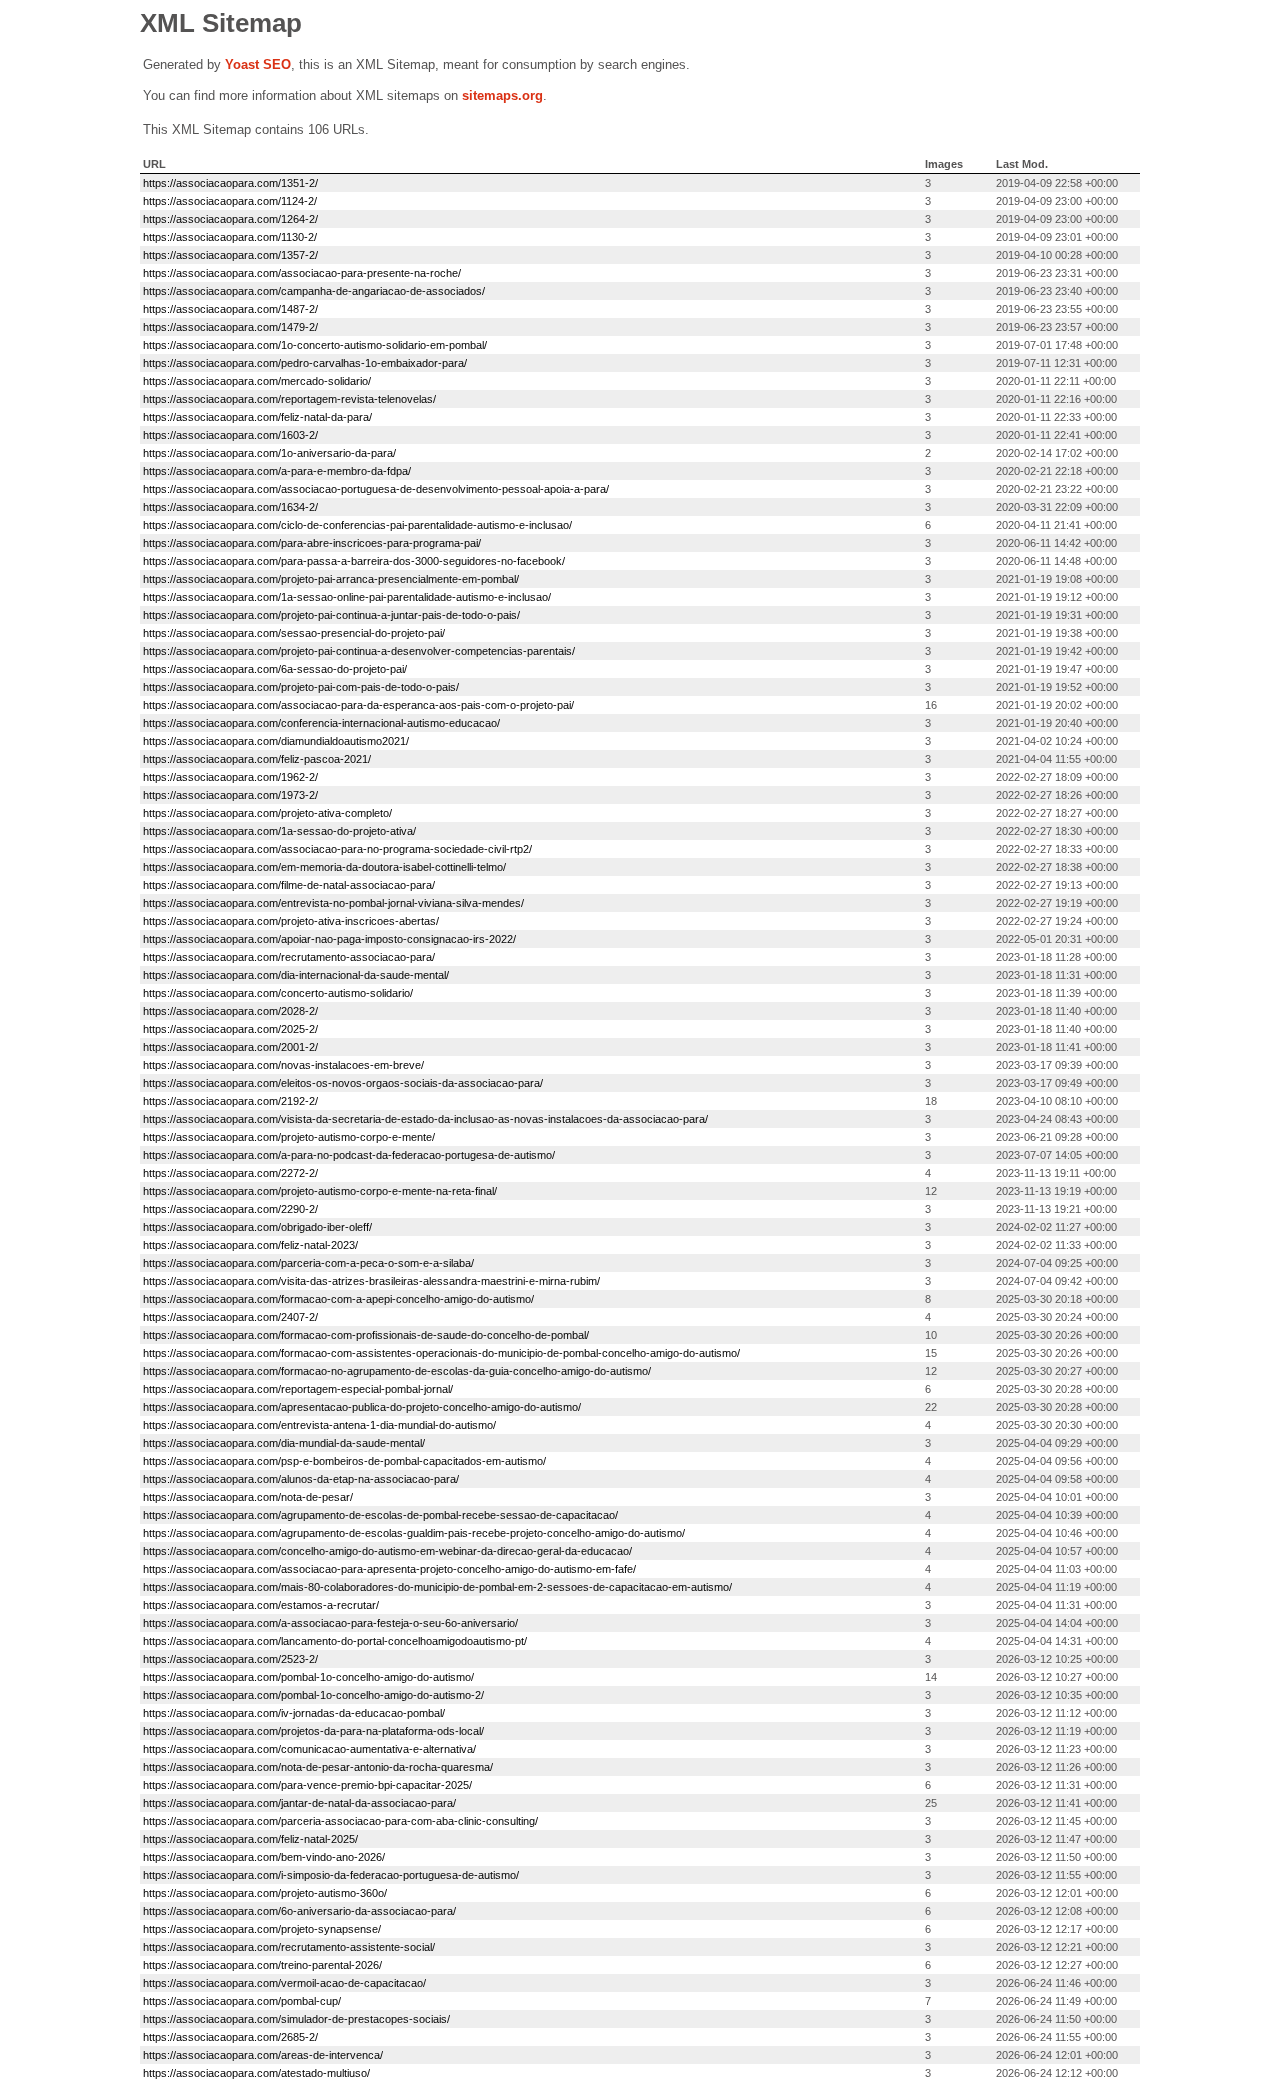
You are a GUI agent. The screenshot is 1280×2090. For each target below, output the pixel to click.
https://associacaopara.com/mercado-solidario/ (257, 381)
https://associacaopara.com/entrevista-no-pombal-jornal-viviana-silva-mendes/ (333, 903)
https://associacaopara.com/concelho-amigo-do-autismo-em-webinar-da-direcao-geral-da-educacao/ (387, 1551)
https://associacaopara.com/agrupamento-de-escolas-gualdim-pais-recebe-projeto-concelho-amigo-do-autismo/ (414, 1533)
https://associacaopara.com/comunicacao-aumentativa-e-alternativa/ (309, 1749)
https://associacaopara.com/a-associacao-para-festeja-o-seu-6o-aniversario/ (330, 1623)
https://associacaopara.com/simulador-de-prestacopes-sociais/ (296, 2019)
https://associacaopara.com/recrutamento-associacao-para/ (289, 957)
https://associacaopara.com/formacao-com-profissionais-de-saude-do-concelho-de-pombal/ (366, 1335)
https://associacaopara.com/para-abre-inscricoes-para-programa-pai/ (312, 543)
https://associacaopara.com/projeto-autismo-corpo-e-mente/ (289, 1137)
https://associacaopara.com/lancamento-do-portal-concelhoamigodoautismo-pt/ (335, 1641)
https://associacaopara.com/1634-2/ (230, 507)
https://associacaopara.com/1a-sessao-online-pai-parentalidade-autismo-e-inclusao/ (347, 597)
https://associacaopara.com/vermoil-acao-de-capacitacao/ (284, 1983)
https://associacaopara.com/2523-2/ (230, 1659)
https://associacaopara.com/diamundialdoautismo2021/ (276, 741)
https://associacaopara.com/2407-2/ (230, 1317)
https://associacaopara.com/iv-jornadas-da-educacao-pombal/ (294, 1713)
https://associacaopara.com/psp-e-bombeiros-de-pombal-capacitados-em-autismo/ (344, 1461)
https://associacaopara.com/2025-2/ (230, 1029)
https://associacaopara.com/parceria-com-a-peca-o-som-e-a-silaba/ (308, 1263)
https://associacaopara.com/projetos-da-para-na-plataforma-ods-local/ (313, 1731)
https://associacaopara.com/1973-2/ (230, 795)
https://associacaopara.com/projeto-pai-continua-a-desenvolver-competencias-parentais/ (359, 651)
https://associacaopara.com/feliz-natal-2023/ (250, 1245)
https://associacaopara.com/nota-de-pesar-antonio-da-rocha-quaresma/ (318, 1767)
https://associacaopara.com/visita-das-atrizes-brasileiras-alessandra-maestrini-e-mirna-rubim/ (371, 1281)
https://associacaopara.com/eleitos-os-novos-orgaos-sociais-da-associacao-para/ (343, 1083)
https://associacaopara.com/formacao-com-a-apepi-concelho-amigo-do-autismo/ (338, 1299)
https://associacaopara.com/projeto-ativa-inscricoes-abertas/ (291, 921)
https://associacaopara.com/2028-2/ (230, 1011)
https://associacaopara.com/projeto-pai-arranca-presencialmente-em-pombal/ (331, 579)
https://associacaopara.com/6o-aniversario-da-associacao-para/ (299, 1911)
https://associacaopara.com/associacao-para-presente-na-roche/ (302, 273)
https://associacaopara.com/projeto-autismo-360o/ (265, 1893)
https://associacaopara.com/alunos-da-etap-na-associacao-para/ (301, 1479)
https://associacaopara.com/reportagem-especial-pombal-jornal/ (298, 1389)
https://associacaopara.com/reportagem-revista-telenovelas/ (289, 399)
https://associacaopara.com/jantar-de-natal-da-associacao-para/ (299, 1803)
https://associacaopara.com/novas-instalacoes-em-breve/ (283, 1065)
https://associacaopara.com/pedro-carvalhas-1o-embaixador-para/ (305, 363)
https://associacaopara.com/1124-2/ (230, 201)
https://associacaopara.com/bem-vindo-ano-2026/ (264, 1857)
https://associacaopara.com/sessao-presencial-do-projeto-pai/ (294, 633)
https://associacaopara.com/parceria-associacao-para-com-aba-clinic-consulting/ (340, 1821)
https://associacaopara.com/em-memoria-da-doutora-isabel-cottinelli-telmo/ (324, 867)
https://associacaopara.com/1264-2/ (230, 219)
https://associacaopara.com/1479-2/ (230, 327)
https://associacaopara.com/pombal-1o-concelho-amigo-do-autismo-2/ (313, 1695)
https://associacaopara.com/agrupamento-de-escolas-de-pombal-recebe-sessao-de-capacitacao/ (380, 1515)
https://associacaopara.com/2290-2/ (230, 1209)
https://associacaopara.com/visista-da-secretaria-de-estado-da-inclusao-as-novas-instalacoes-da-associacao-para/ (425, 1119)
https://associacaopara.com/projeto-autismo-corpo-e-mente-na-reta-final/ (320, 1191)
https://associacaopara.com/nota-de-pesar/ (248, 1497)
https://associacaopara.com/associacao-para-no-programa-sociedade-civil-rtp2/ (337, 849)
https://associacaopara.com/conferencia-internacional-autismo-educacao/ (321, 723)
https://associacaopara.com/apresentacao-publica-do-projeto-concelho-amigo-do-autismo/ (362, 1407)
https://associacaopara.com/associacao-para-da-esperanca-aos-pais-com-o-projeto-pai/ (358, 705)
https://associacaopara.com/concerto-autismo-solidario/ (278, 993)
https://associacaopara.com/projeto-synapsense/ (262, 1929)
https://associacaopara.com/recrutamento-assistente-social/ (289, 1947)
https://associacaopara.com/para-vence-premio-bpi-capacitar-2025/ (307, 1785)
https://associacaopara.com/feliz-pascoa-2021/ (257, 759)
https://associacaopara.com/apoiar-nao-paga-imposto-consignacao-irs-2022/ (329, 939)
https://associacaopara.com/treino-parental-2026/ (262, 1965)
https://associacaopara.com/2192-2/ (230, 1101)
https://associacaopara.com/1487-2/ (230, 309)
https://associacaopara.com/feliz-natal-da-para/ (257, 417)
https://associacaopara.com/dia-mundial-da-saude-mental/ (284, 1443)
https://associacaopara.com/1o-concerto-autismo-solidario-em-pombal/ (315, 345)
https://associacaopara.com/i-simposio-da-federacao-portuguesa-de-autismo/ (331, 1875)
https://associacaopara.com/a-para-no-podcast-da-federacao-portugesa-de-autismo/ (349, 1155)
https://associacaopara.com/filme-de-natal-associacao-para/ (289, 885)
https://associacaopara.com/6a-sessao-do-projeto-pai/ (275, 669)
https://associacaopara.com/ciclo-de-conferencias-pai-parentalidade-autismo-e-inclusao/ (357, 525)
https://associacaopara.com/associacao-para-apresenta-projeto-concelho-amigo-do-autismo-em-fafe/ (389, 1569)
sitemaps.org (502, 95)
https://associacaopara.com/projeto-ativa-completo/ (267, 813)
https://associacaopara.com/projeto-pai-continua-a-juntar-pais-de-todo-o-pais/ (331, 615)
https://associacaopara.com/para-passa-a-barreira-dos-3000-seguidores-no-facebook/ (354, 561)
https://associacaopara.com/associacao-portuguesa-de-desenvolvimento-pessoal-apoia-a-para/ (376, 489)
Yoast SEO (258, 64)
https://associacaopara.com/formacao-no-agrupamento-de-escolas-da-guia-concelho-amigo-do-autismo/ (397, 1371)
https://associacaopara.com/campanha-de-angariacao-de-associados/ (314, 291)
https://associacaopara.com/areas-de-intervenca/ (263, 2055)
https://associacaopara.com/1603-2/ (230, 435)
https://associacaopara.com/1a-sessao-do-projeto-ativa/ (279, 831)
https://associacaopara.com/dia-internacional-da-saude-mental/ (296, 975)
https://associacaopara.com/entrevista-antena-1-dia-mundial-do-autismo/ (319, 1425)
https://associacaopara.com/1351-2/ (230, 183)
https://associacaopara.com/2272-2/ (230, 1173)
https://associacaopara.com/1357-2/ (230, 255)
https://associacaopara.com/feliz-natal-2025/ (250, 1839)
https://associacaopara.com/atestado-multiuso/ (256, 2073)
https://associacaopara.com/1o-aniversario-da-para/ (269, 453)
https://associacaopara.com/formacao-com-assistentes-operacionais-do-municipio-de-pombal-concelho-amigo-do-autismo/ (441, 1353)
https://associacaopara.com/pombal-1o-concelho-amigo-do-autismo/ (308, 1677)
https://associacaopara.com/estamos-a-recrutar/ (261, 1605)
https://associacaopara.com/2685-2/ (230, 2037)
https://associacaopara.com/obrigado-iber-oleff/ (257, 1227)
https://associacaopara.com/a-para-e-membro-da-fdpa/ (277, 471)
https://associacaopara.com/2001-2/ (230, 1047)
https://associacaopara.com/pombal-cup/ (242, 2001)
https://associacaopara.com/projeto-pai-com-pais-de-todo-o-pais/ (301, 687)
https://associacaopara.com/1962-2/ (230, 777)
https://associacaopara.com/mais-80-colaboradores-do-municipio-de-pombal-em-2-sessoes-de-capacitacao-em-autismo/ (437, 1587)
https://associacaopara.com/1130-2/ (230, 237)
